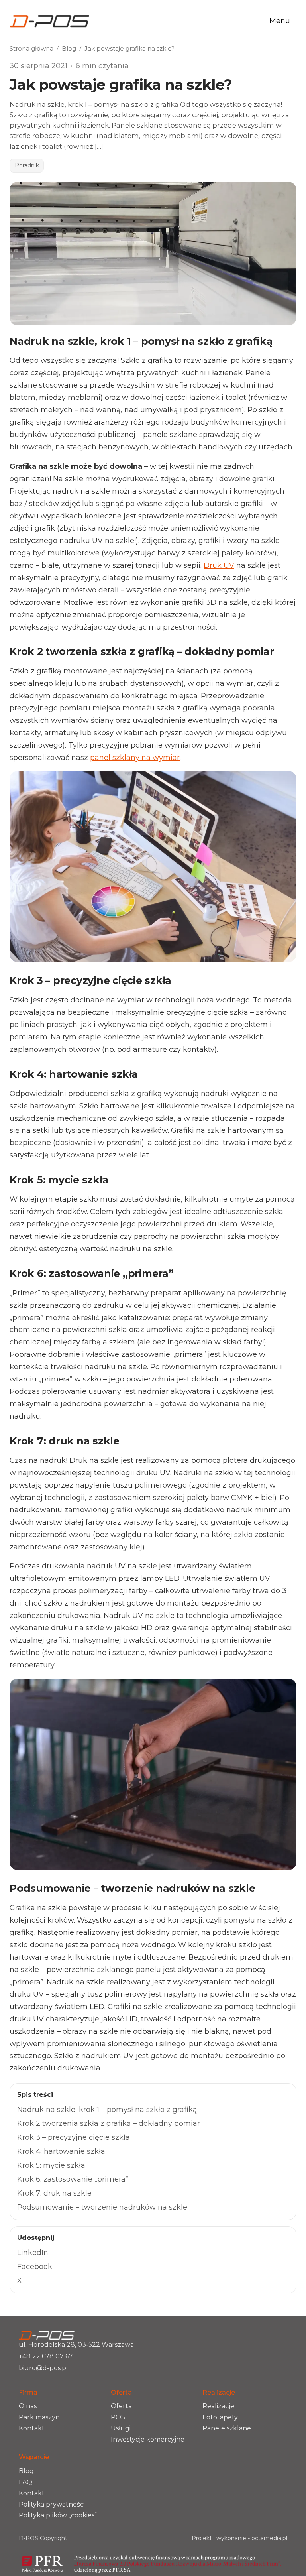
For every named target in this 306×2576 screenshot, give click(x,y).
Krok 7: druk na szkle (54, 2193)
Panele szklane (227, 2428)
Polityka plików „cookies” (58, 2515)
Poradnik (27, 165)
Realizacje (218, 2406)
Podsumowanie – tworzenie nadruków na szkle (102, 2207)
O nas (28, 2406)
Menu (280, 21)
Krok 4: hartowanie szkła (61, 2151)
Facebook (35, 2267)
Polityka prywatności (52, 2504)
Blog (69, 48)
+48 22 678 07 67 (46, 2356)
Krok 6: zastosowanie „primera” (73, 2179)
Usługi (121, 2428)
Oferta (121, 2406)
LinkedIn (33, 2253)
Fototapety (220, 2417)
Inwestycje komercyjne (148, 2439)
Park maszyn (39, 2417)
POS (118, 2417)
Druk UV (219, 565)
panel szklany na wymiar (135, 758)
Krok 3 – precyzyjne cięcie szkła (74, 2137)
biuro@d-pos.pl (43, 2368)
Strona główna (31, 48)
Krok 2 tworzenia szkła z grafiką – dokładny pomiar (109, 2123)
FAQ (25, 2482)
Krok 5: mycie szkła (51, 2165)
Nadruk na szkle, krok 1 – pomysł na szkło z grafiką (107, 2110)
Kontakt (32, 2428)
